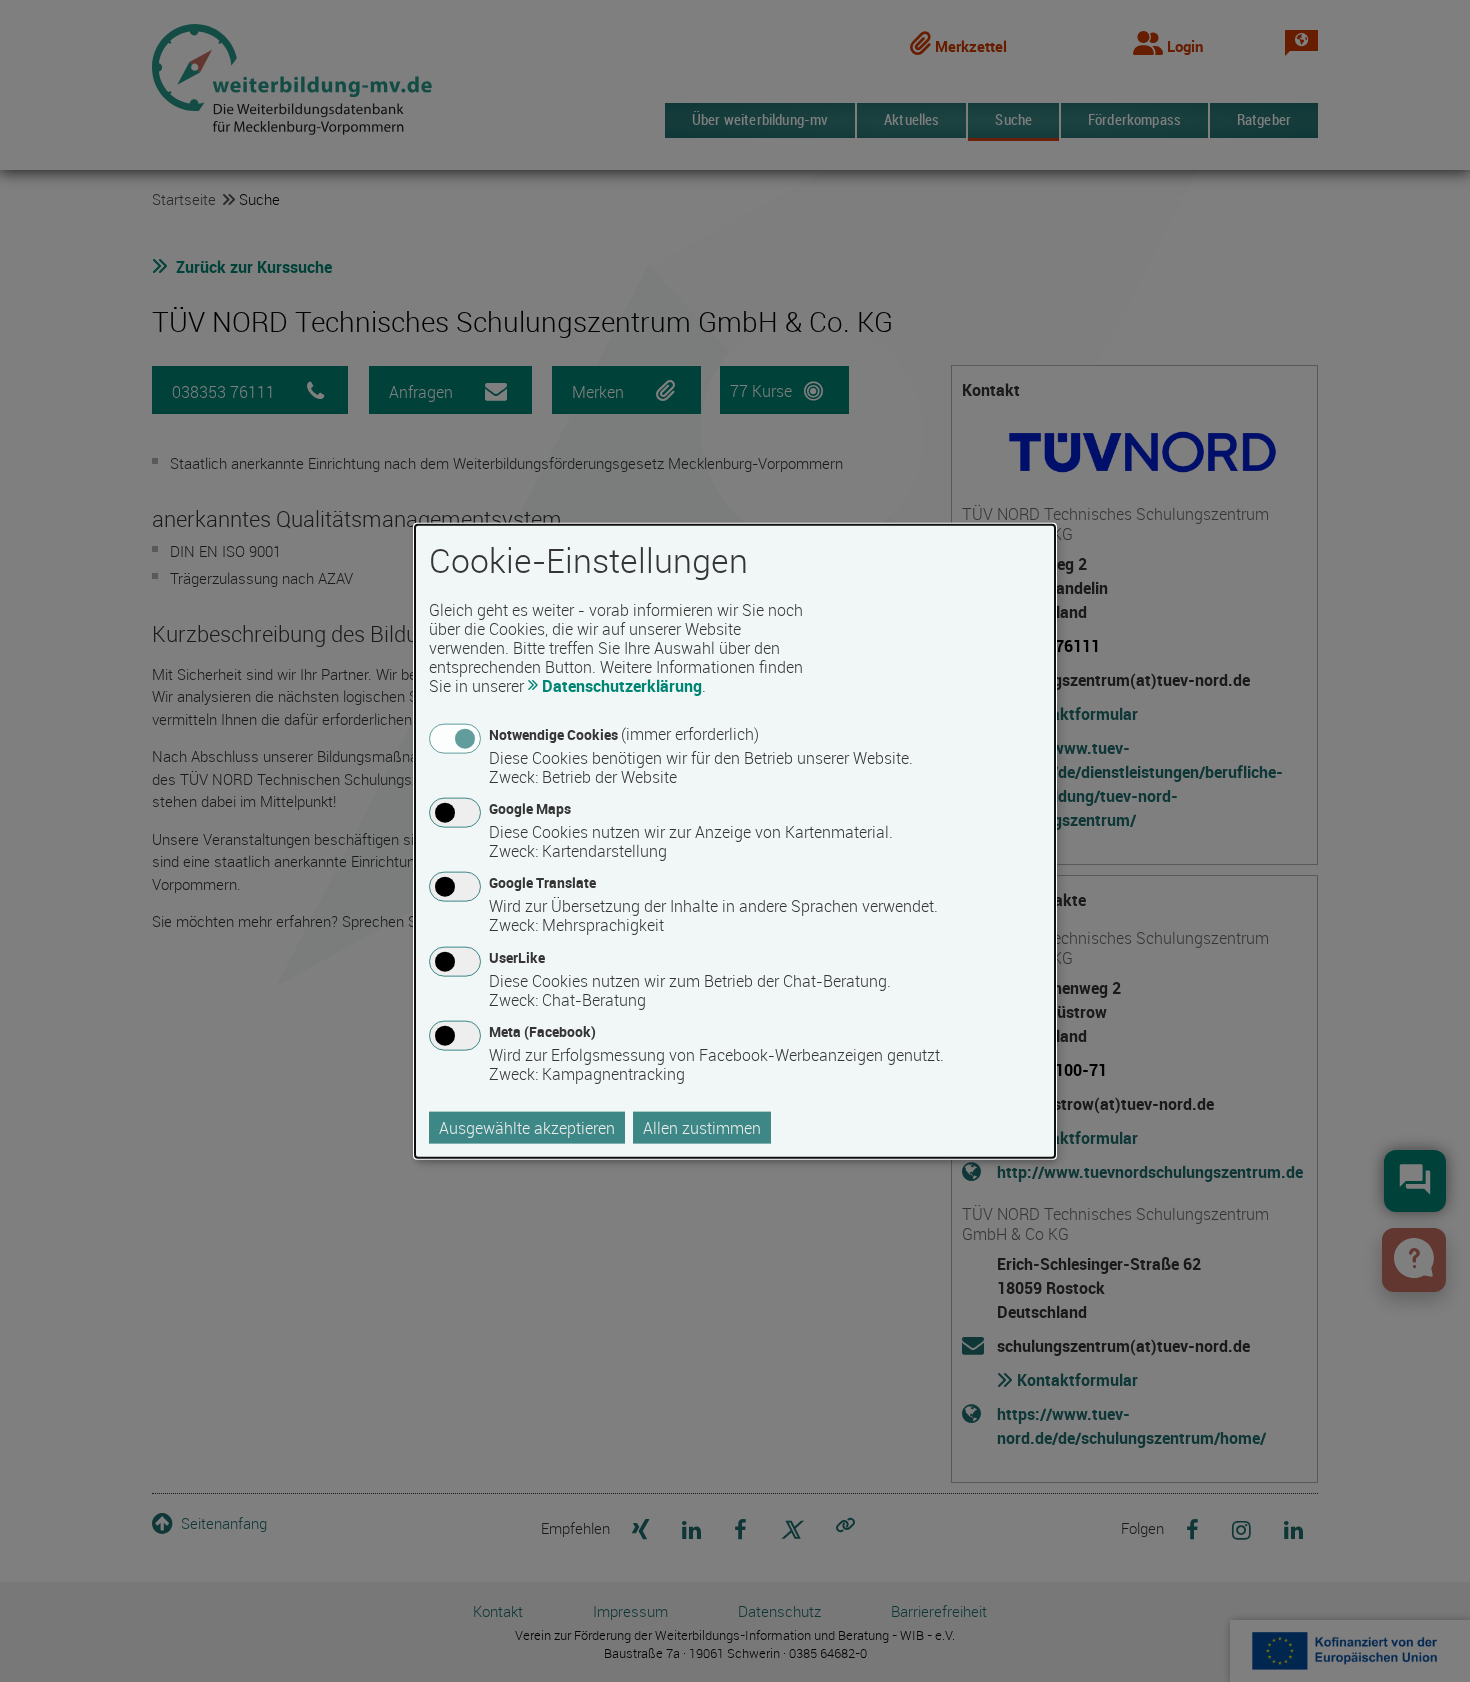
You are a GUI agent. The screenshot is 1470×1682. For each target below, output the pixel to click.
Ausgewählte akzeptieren (527, 1127)
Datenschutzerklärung (622, 686)
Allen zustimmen (702, 1127)
